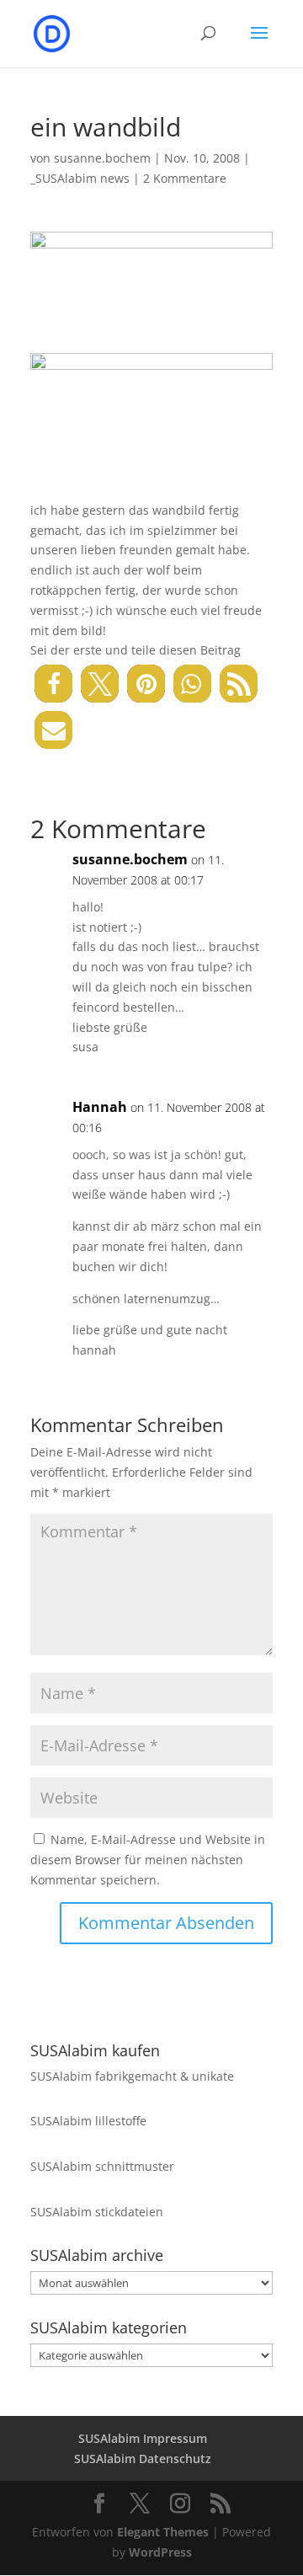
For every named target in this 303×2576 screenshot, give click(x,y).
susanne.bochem (102, 158)
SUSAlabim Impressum (143, 2438)
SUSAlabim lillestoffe (88, 2121)
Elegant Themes (163, 2532)
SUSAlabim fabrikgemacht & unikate (132, 2076)
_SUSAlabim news (80, 178)
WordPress (160, 2552)
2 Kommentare (185, 178)
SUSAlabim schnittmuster (102, 2166)
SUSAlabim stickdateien (97, 2212)
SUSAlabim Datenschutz (143, 2458)
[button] (53, 684)
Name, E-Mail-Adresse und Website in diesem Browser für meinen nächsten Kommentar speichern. (148, 1860)
